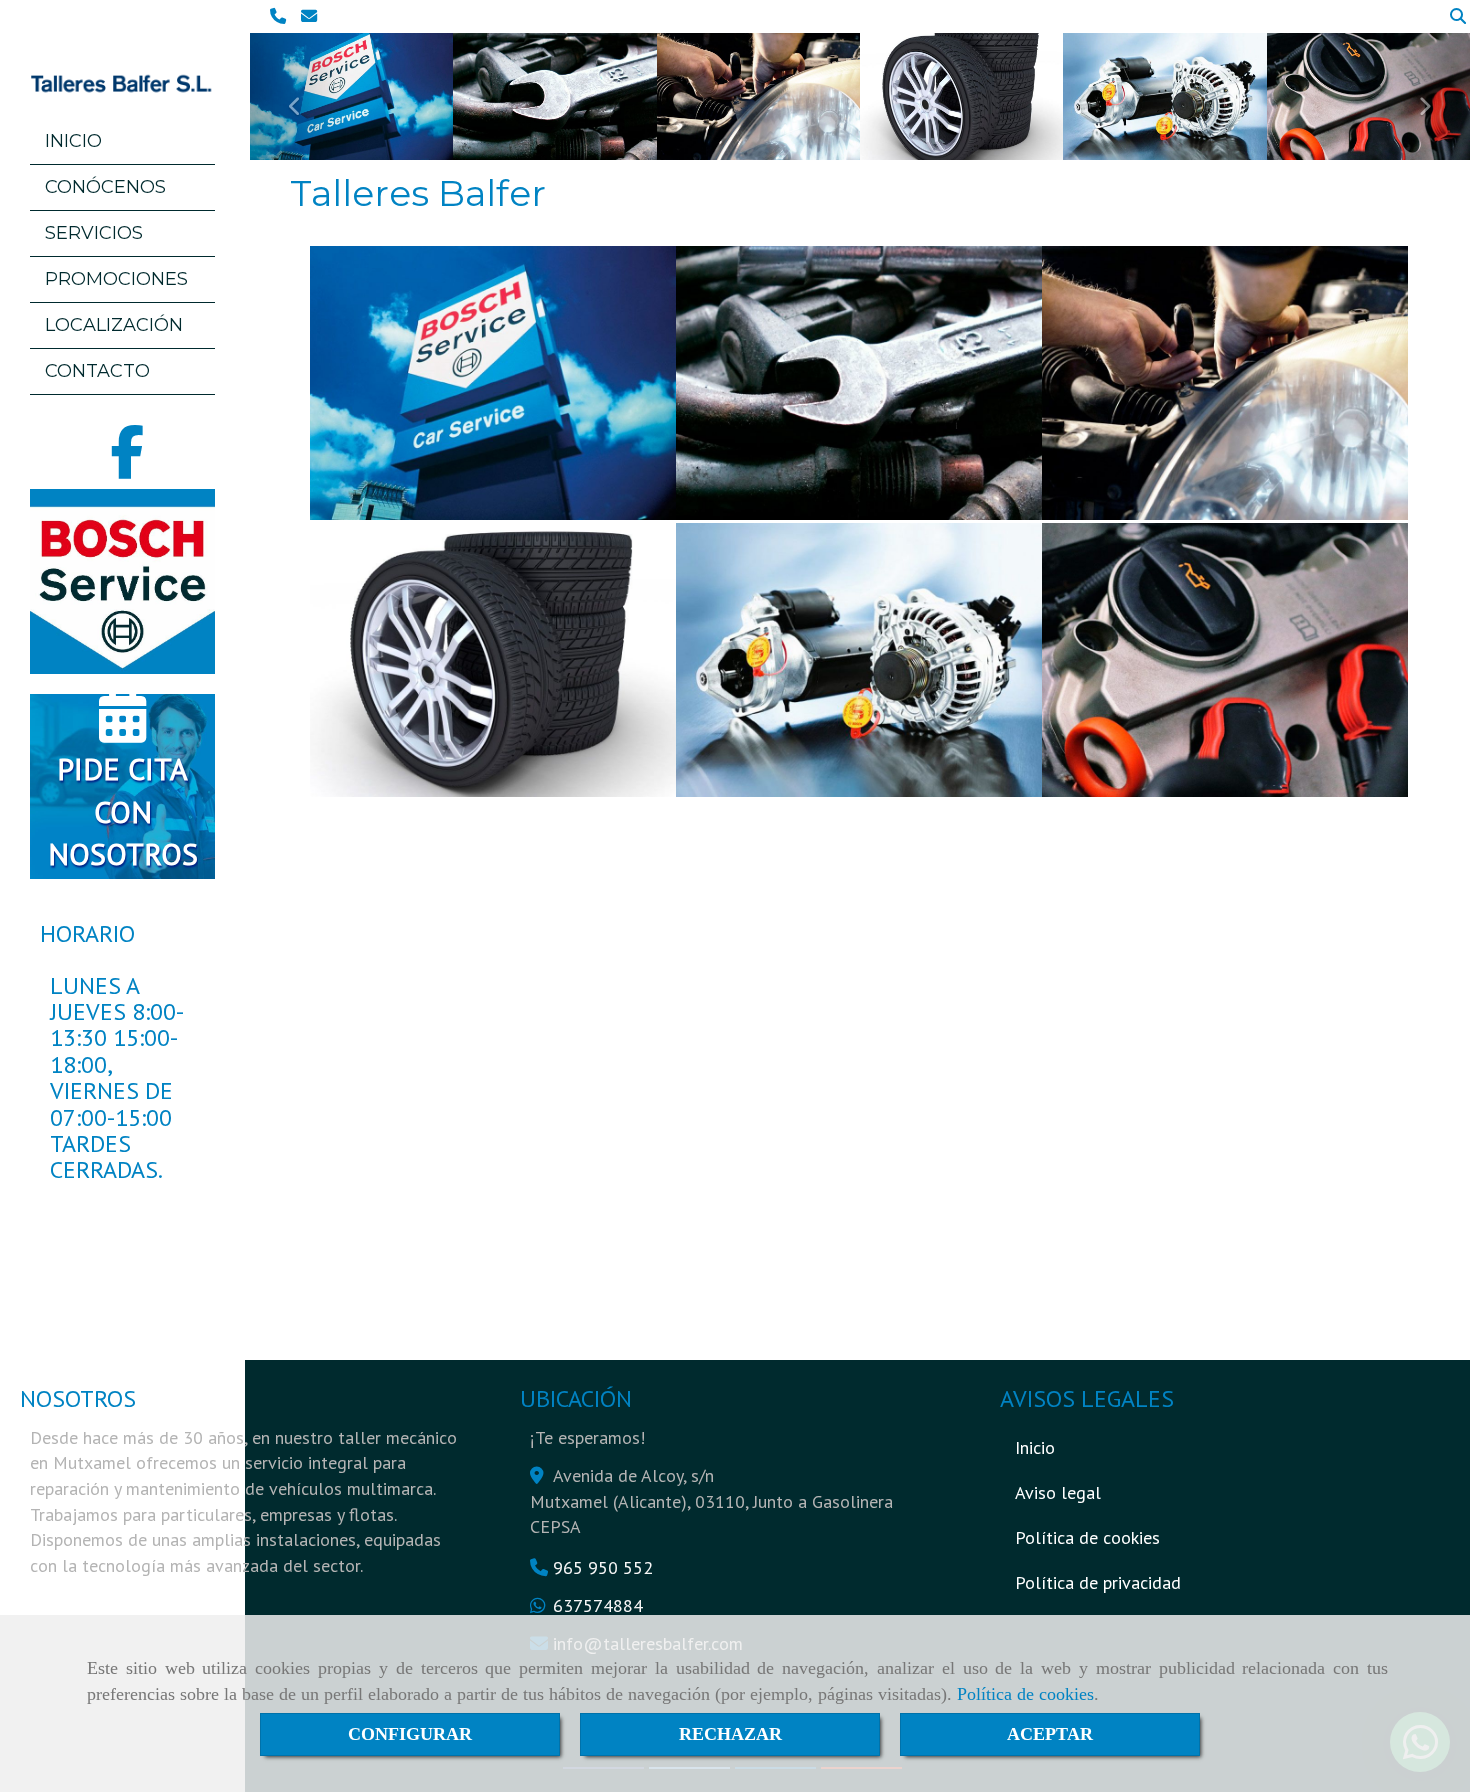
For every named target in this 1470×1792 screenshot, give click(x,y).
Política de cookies (1025, 1694)
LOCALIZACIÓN (114, 325)
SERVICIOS (94, 233)
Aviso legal (1058, 1492)
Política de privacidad (1098, 1582)
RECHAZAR (730, 1734)
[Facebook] (127, 465)
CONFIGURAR (410, 1734)
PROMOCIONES (116, 279)
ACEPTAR (1050, 1734)
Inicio (1035, 1447)
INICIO (73, 141)
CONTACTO (97, 371)
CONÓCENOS (105, 187)
